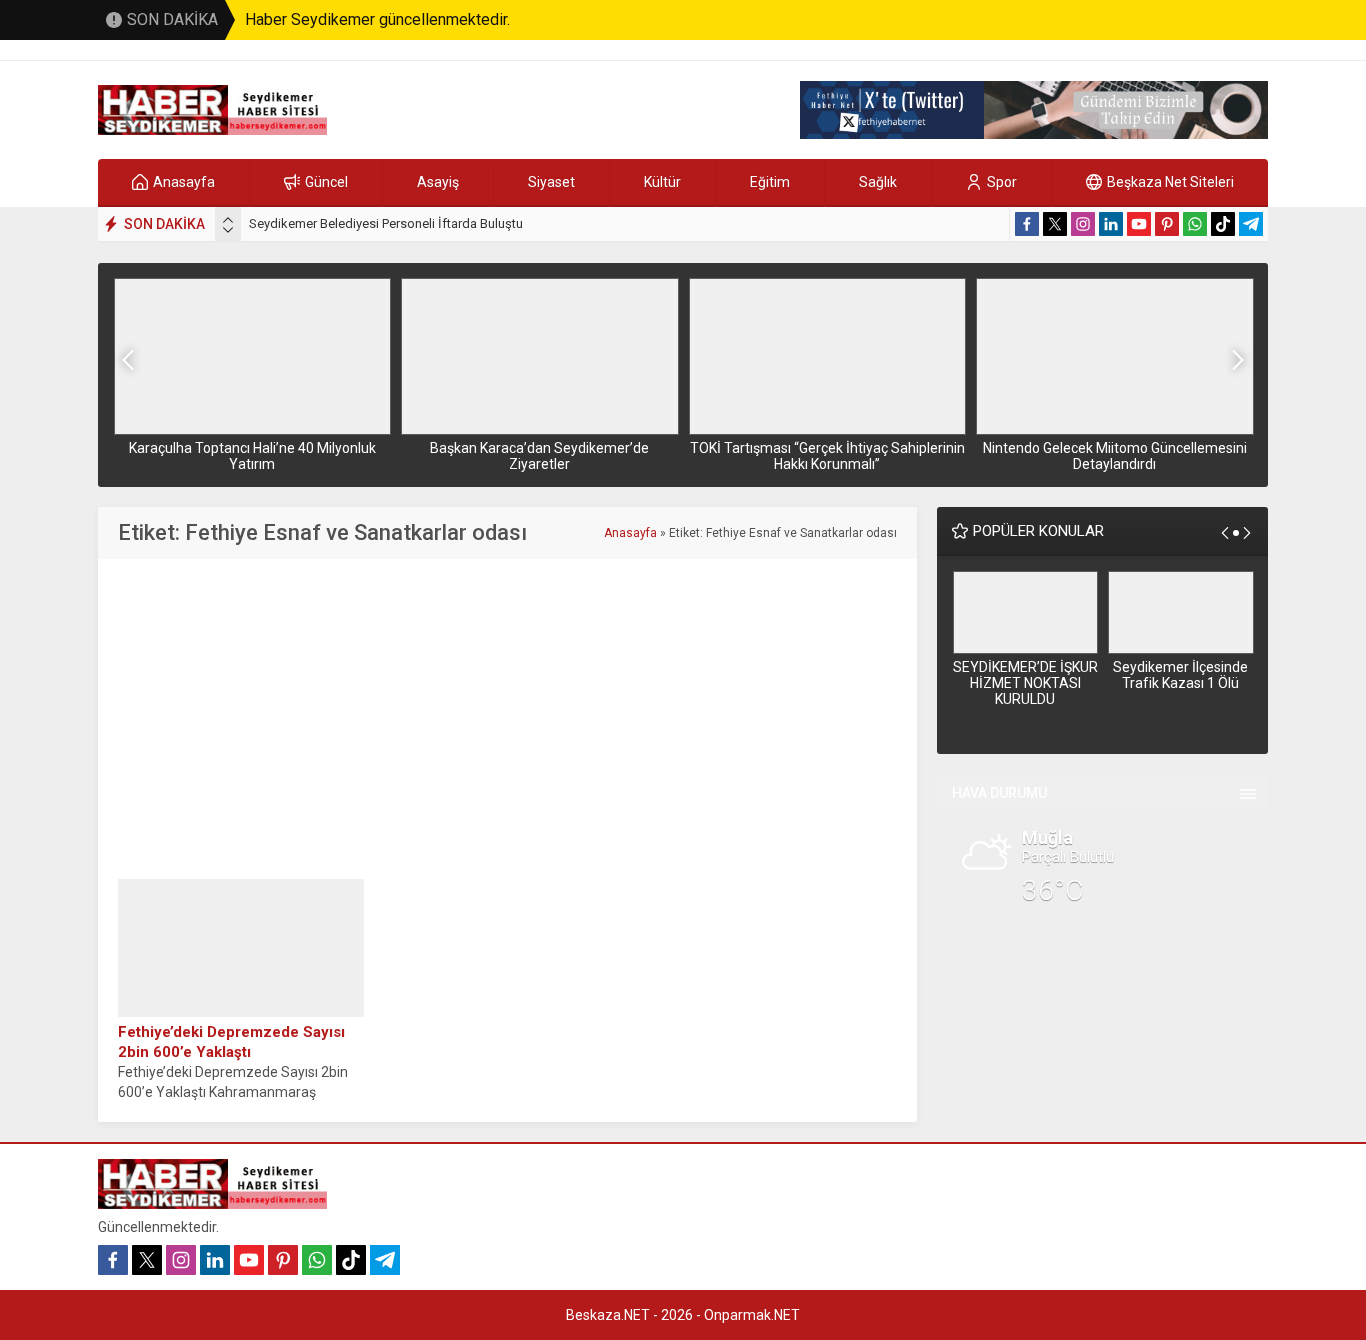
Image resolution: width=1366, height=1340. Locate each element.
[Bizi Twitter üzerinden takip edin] (1055, 224)
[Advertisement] (507, 719)
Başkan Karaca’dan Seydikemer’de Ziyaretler (539, 456)
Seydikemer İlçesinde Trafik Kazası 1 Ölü (1180, 675)
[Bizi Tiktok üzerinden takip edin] (1223, 224)
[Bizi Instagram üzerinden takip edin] (1083, 224)
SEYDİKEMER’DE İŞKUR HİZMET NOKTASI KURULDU (1025, 683)
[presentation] (228, 220)
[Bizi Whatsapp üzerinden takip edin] (1195, 224)
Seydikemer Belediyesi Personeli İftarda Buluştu (386, 223)
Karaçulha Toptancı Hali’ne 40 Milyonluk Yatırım (252, 456)
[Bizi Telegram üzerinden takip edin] (1251, 224)
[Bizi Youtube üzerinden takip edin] (1139, 224)
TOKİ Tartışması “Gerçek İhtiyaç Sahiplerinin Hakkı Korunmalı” (827, 456)
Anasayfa (630, 533)
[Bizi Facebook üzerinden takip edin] (1027, 224)
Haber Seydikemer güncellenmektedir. (377, 19)
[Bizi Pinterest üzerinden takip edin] (1167, 224)
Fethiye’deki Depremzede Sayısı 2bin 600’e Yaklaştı (231, 1042)
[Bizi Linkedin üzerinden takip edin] (1111, 224)
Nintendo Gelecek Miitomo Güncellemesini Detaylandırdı (1115, 456)
